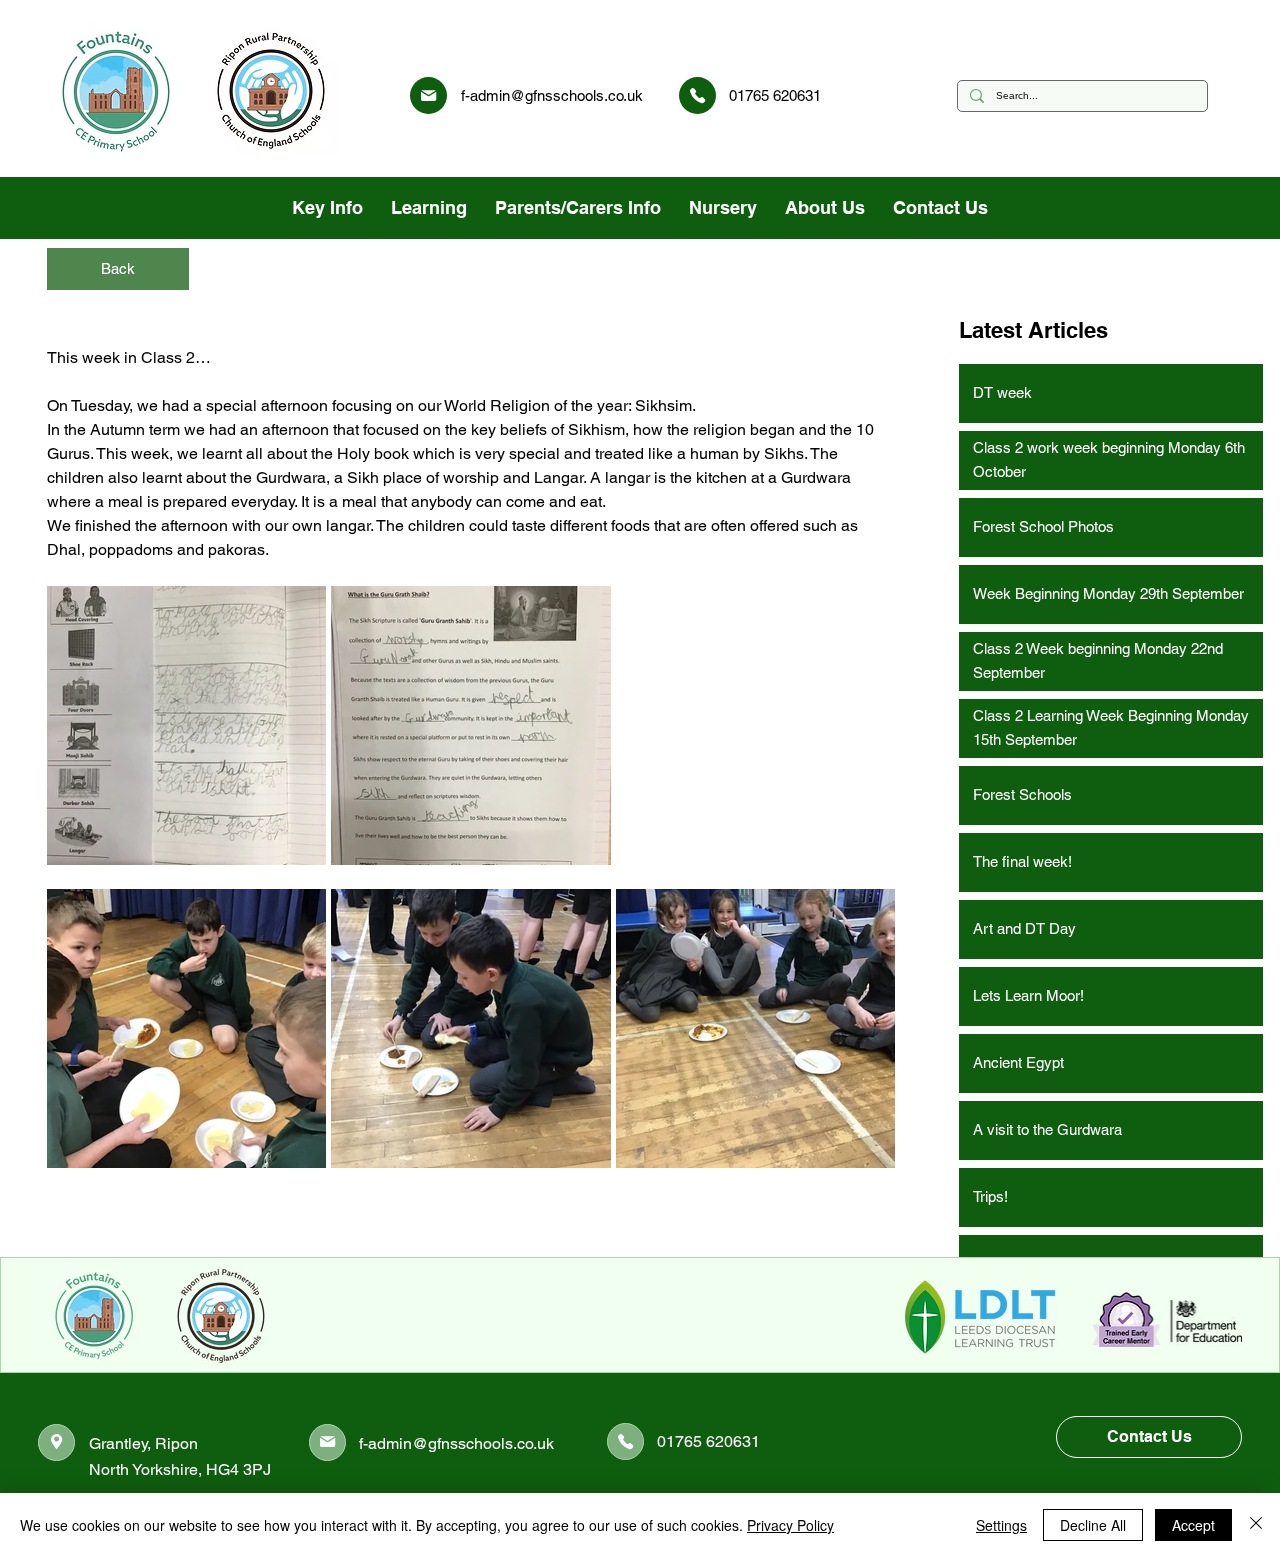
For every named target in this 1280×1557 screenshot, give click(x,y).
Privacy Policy (790, 1525)
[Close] (1256, 1525)
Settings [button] (1001, 1525)
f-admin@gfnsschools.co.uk (552, 95)
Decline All (1093, 1525)
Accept (1193, 1525)
